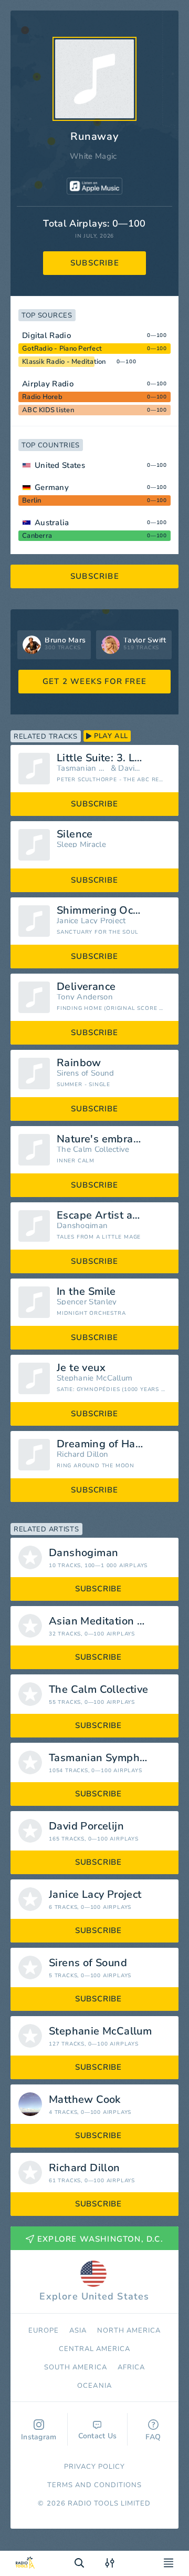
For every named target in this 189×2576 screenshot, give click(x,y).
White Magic (93, 156)
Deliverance (86, 987)
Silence (75, 834)
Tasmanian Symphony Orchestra (82, 768)
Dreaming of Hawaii (106, 1444)
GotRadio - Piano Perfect (62, 349)
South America (76, 2367)
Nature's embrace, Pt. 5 (114, 1139)
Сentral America (95, 2349)
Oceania (94, 2386)
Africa (131, 2367)
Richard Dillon (82, 1454)
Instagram (39, 2437)
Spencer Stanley (87, 1302)
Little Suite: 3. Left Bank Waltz (114, 758)
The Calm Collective (93, 1149)
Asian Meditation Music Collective (114, 1621)
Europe (44, 2330)
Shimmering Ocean (104, 911)
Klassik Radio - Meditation (64, 362)
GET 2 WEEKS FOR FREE (94, 681)
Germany (52, 487)
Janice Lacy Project (91, 921)
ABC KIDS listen (48, 410)
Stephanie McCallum (94, 1378)
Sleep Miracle (81, 845)
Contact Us (98, 2436)
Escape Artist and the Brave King (114, 1215)
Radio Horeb (42, 397)
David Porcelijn (130, 768)
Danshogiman (82, 1226)
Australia (52, 523)
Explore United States (94, 2296)
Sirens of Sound (86, 1073)
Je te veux (81, 1368)
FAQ (153, 2437)
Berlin (32, 500)
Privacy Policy (95, 2467)
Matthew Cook (85, 2100)
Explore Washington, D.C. (100, 2239)
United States (60, 465)
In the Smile (86, 1292)
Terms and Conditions (95, 2485)
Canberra (37, 536)
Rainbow (79, 1063)
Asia (78, 2330)
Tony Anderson (85, 997)
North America (129, 2330)
